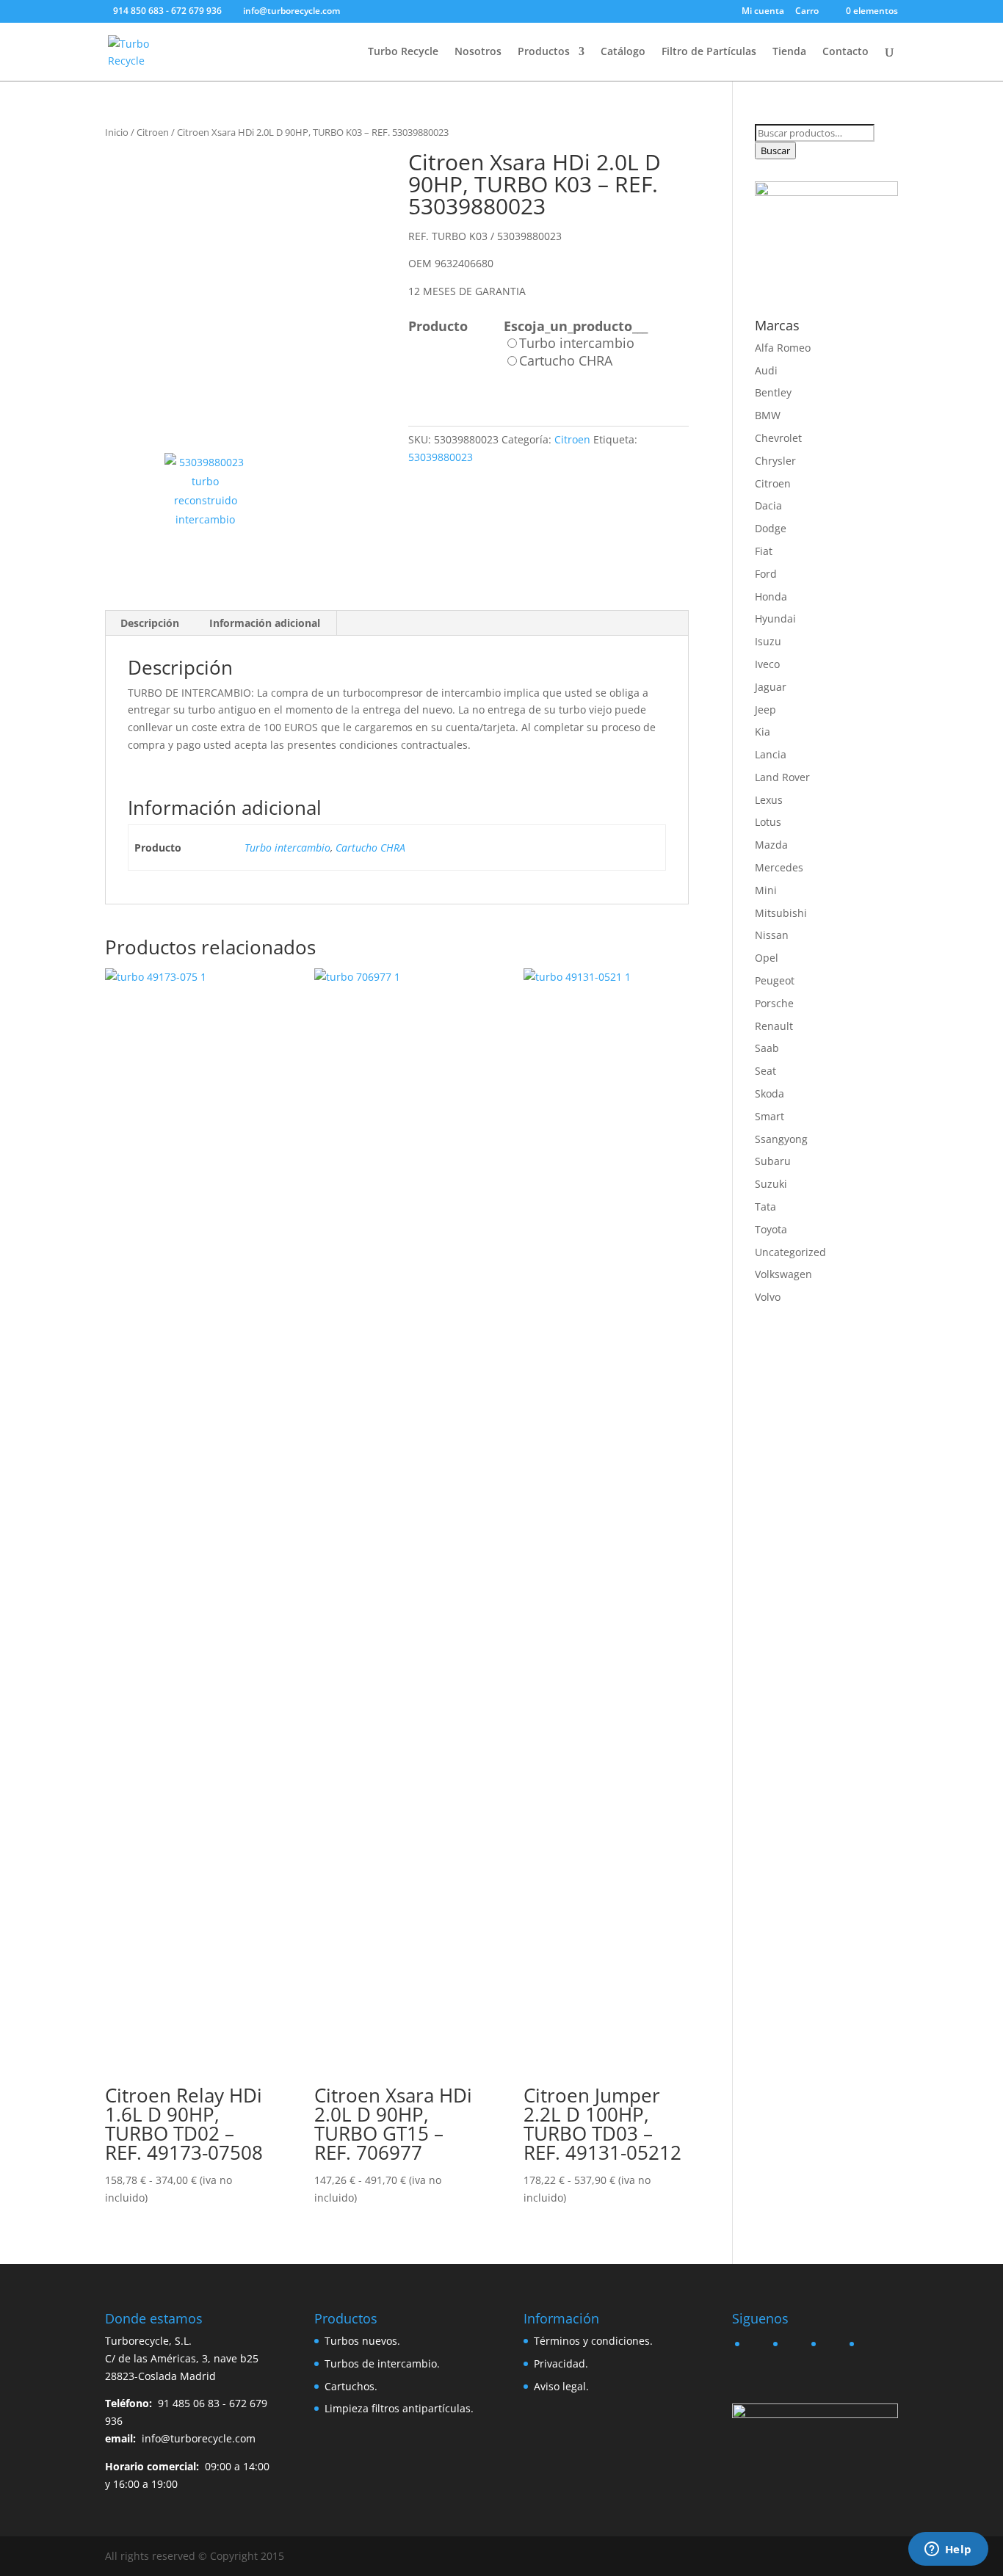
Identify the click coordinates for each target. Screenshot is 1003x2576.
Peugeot (775, 980)
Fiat (764, 551)
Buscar (775, 150)
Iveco (767, 664)
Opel (767, 958)
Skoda (770, 1093)
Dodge (771, 528)
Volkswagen (783, 1274)
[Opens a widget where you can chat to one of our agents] (948, 2550)
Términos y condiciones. (593, 2341)
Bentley (773, 392)
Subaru (773, 1161)
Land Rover (782, 777)
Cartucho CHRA (370, 848)
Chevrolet (778, 438)
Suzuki (771, 1184)
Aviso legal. (561, 2386)
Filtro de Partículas (709, 52)
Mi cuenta (763, 12)
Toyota (771, 1229)
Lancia (771, 754)
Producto (438, 326)
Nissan (772, 935)
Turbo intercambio (287, 848)
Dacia (768, 505)
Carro (807, 12)
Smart (770, 1116)
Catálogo (623, 52)
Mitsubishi (781, 913)
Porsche (774, 1003)
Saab (767, 1048)
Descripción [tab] (150, 623)
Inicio (117, 132)
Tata (765, 1207)
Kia (763, 732)
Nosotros (478, 52)
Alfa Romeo (783, 348)
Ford (766, 574)
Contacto (846, 52)
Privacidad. (561, 2363)
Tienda (789, 52)
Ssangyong (781, 1139)
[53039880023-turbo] (245, 291)
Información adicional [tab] (265, 623)
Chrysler (775, 461)
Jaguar (771, 687)
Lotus (768, 822)
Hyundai (775, 618)
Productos (544, 52)
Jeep (765, 710)
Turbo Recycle (403, 52)
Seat (765, 1071)
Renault (774, 1026)
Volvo (768, 1297)
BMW (768, 415)
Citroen (153, 132)
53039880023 (441, 457)
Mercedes (779, 867)
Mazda (771, 845)
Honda (771, 596)
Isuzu (768, 641)
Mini (766, 890)
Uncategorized (790, 1252)
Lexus (769, 800)
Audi (766, 370)
